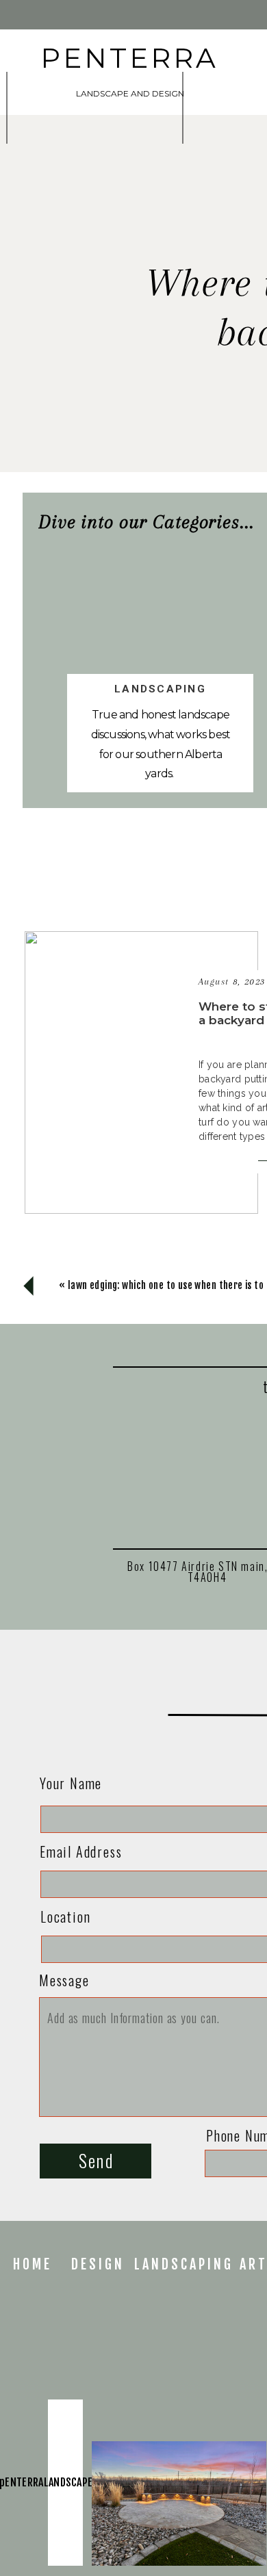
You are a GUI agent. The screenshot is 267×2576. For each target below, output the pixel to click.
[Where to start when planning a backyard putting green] (141, 1072)
